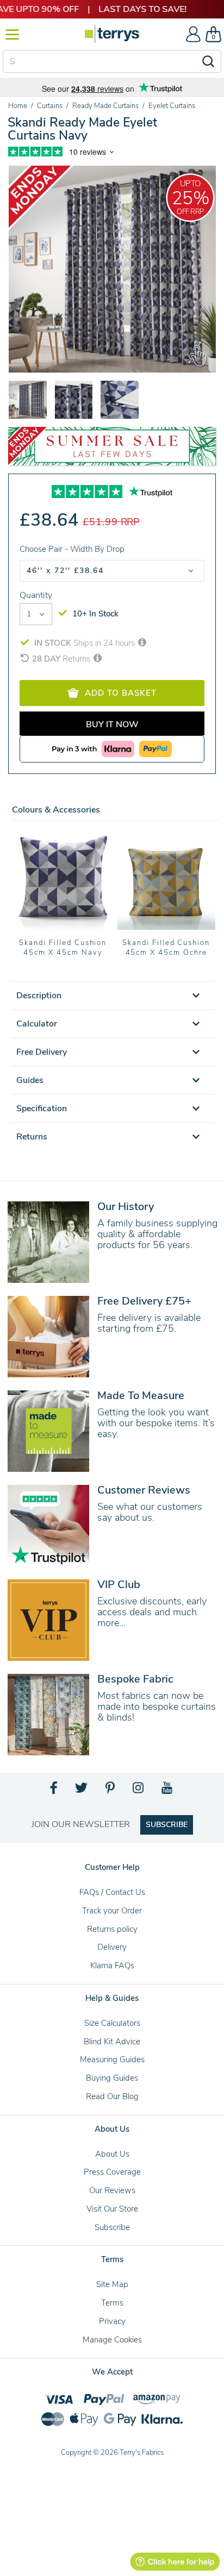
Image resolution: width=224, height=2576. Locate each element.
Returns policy (112, 1929)
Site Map (112, 2284)
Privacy (112, 2321)
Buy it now (112, 725)
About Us (112, 2154)
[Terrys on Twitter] (82, 1791)
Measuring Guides (112, 2059)
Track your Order (112, 1911)
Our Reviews (112, 2190)
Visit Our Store (112, 2209)
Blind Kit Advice (112, 2042)
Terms (112, 2303)
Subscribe (112, 2227)
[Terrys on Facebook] (54, 1791)
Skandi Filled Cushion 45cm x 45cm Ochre (166, 948)
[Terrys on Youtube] (168, 1791)
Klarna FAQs (112, 1966)
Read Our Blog (112, 2096)
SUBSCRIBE (167, 1825)
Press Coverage (112, 2172)
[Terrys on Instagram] (139, 1791)
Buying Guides (112, 2078)
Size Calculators (112, 2023)
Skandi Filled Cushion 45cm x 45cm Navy (63, 948)
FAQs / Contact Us (112, 1892)
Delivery (112, 1947)
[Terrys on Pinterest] (111, 1791)
